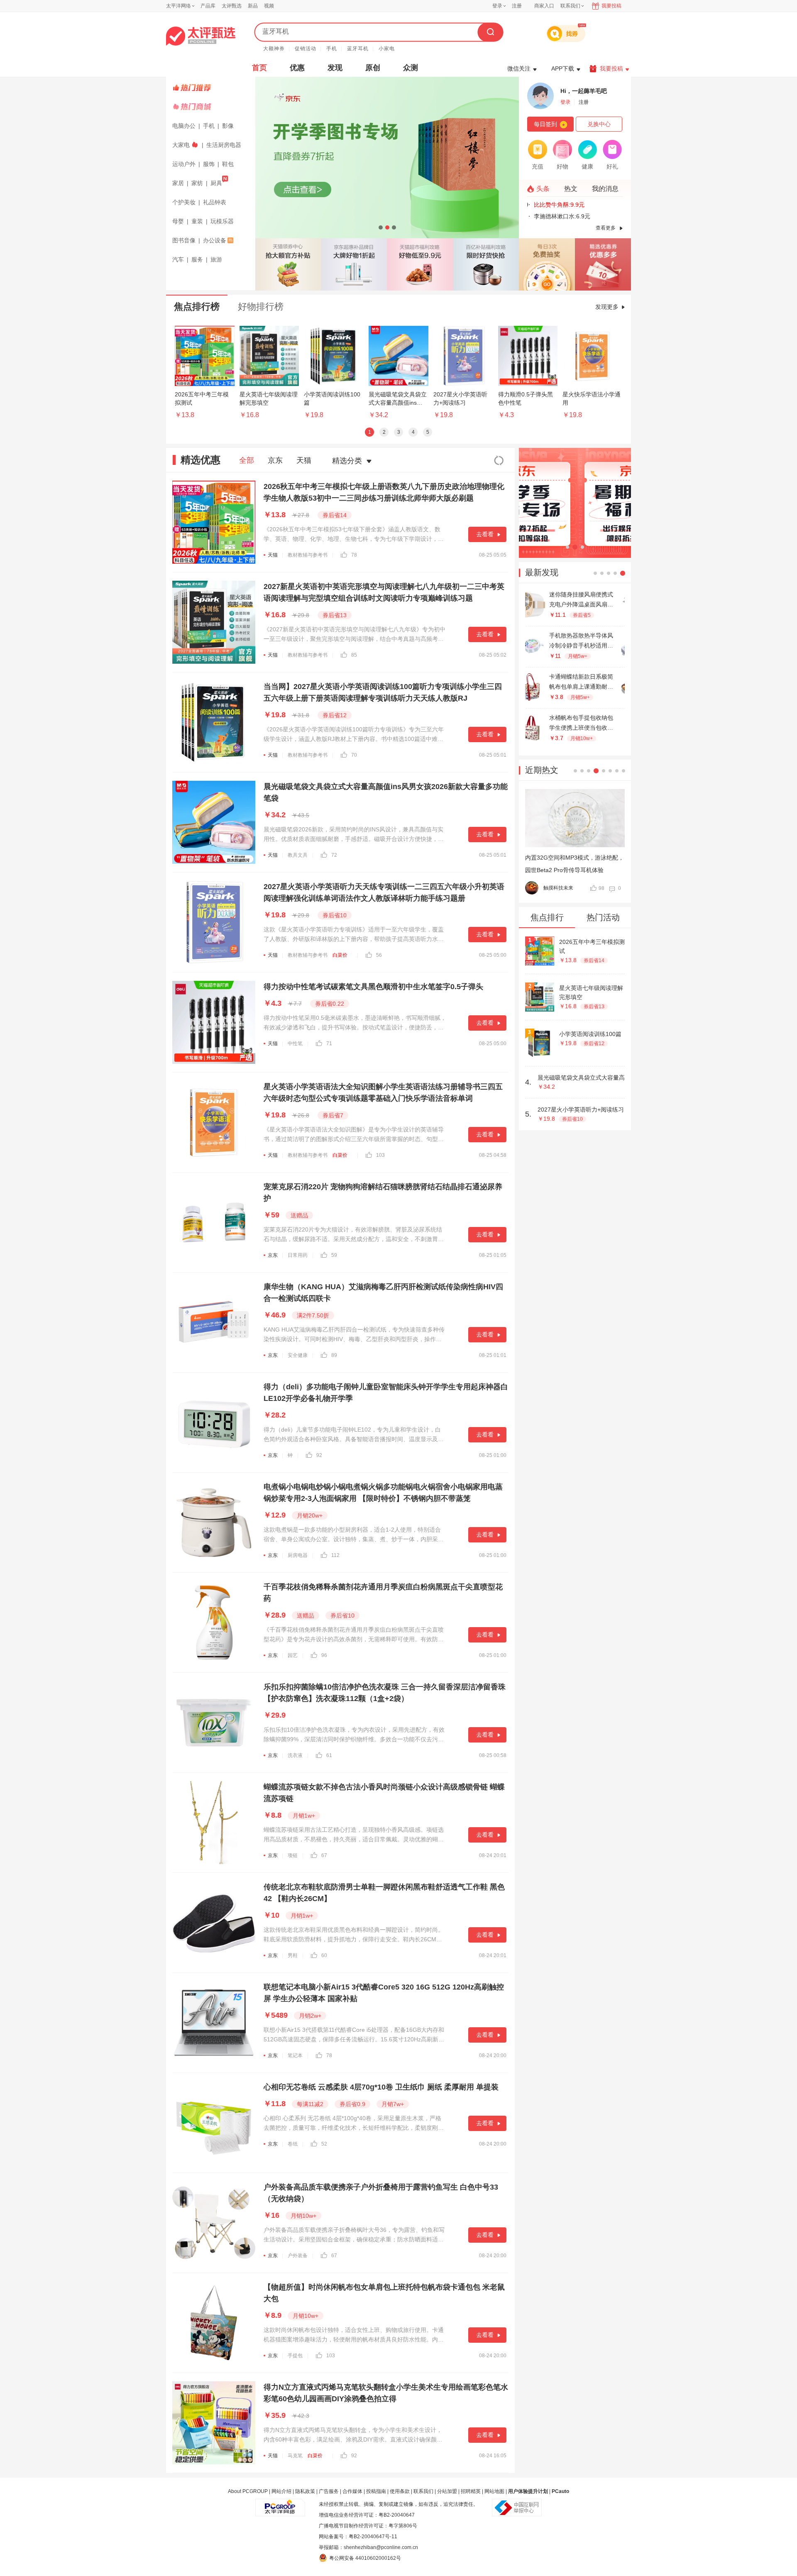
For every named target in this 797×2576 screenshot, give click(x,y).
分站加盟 (447, 2491)
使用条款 (400, 2491)
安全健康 (298, 1355)
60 (324, 1955)
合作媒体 (352, 2491)
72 (334, 855)
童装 (197, 221)
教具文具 (298, 855)
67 (324, 1855)
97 (601, 888)
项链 (293, 1855)
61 (329, 1755)
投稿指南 (376, 2491)
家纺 (197, 183)
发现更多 (607, 307)
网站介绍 (281, 2491)
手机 (332, 49)
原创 (373, 68)
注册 (517, 6)
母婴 (178, 221)
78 (354, 555)
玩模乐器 (222, 221)
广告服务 (329, 2491)
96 (324, 1655)
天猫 (304, 460)
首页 (259, 68)
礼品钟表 (215, 202)
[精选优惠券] (603, 264)
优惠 (297, 68)
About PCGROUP (248, 2491)
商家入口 (544, 6)
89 (334, 1355)
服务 (197, 259)
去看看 (485, 534)
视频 (269, 6)
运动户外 (184, 164)
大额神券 (274, 49)
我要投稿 (611, 6)
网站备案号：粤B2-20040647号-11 (358, 2537)
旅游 (216, 259)
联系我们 (423, 2491)
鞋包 (228, 164)
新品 (253, 6)
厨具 (216, 183)
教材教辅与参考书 (308, 555)
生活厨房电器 (224, 145)
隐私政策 (305, 2491)
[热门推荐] (212, 88)
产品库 (208, 6)
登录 (497, 6)
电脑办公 (184, 126)
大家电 (181, 145)
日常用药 (298, 1255)
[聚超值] (201, 36)
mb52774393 (559, 888)
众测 (411, 68)
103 (380, 1155)
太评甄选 (232, 6)
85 (354, 655)
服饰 (209, 164)
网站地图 (494, 2491)
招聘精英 (471, 2491)
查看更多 (606, 228)
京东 (275, 460)
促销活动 (306, 49)
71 (329, 1044)
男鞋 (293, 1955)
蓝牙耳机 (358, 49)
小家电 (387, 49)
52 (324, 2144)
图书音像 (184, 240)
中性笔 (295, 1044)
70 (354, 755)
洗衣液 (295, 1755)
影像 (228, 126)
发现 (335, 68)
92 (319, 1455)
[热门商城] (212, 107)
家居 (178, 183)
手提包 (295, 2356)
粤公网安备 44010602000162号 (365, 2558)
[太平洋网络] (280, 2504)
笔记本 (295, 2055)
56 (379, 955)
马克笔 (295, 2456)
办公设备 (215, 240)
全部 (247, 460)
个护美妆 (184, 202)
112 (335, 1555)
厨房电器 (298, 1555)
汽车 (178, 259)
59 (334, 1255)
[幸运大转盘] (547, 264)
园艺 (293, 1655)
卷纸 (293, 2144)
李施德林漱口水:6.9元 (560, 216)
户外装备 (298, 2256)
